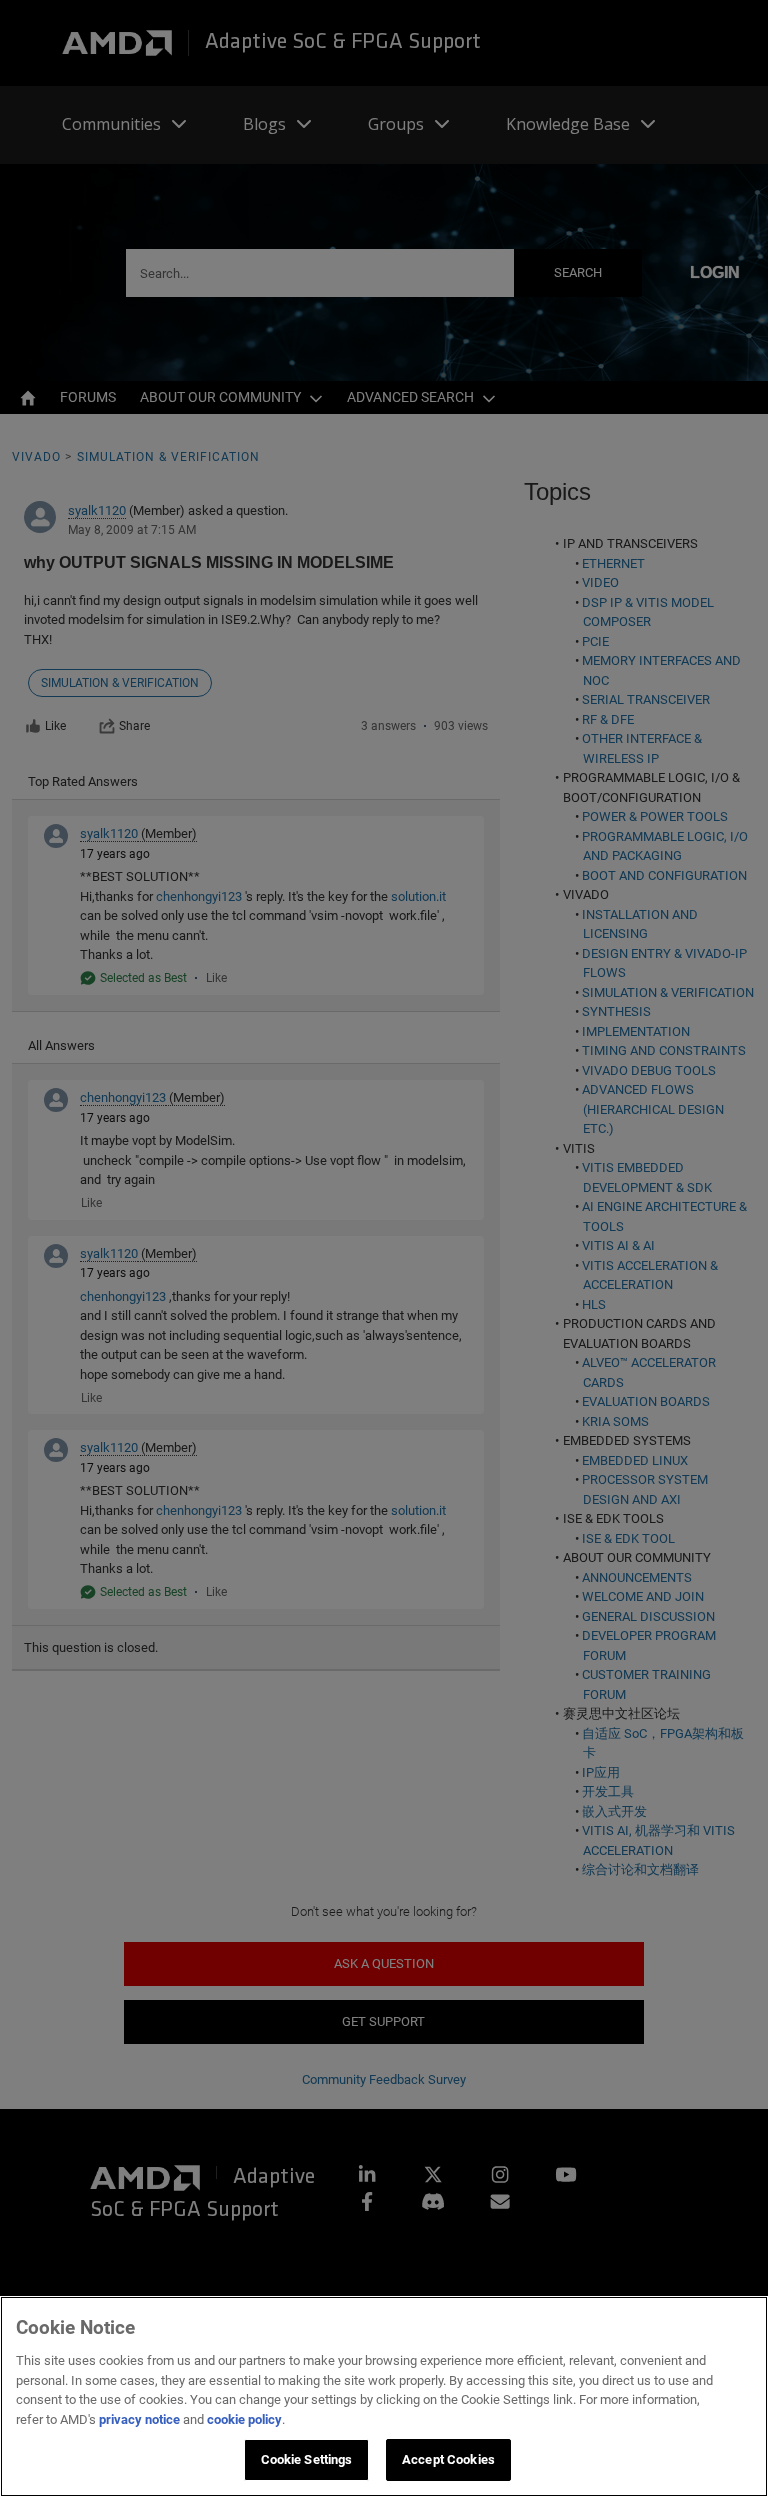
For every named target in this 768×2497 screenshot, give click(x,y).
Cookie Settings (307, 2459)
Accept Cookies (448, 2459)
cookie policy (244, 2419)
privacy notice (139, 2419)
